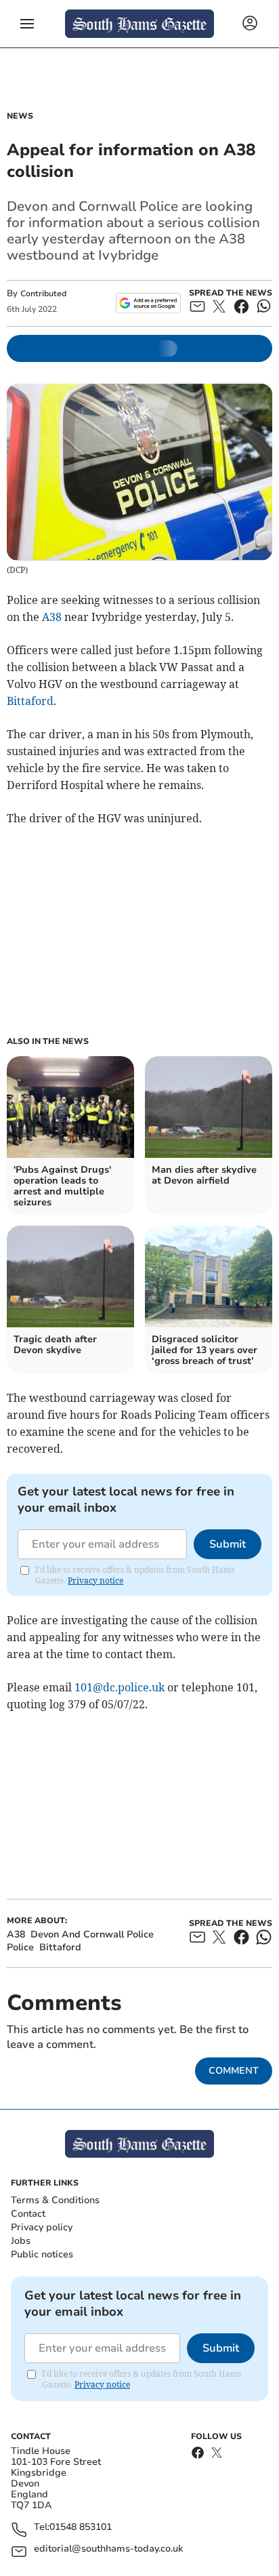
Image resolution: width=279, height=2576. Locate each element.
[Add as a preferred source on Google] (148, 303)
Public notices (42, 2254)
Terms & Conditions (55, 2200)
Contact (28, 2214)
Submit (228, 1544)
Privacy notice (95, 1581)
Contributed (43, 294)
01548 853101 (81, 2528)
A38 (52, 617)
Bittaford (30, 701)
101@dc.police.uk (120, 1687)
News (20, 116)
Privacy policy (42, 2227)
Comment (234, 2071)
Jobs (21, 2241)
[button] (27, 24)
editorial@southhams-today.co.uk (108, 2549)
